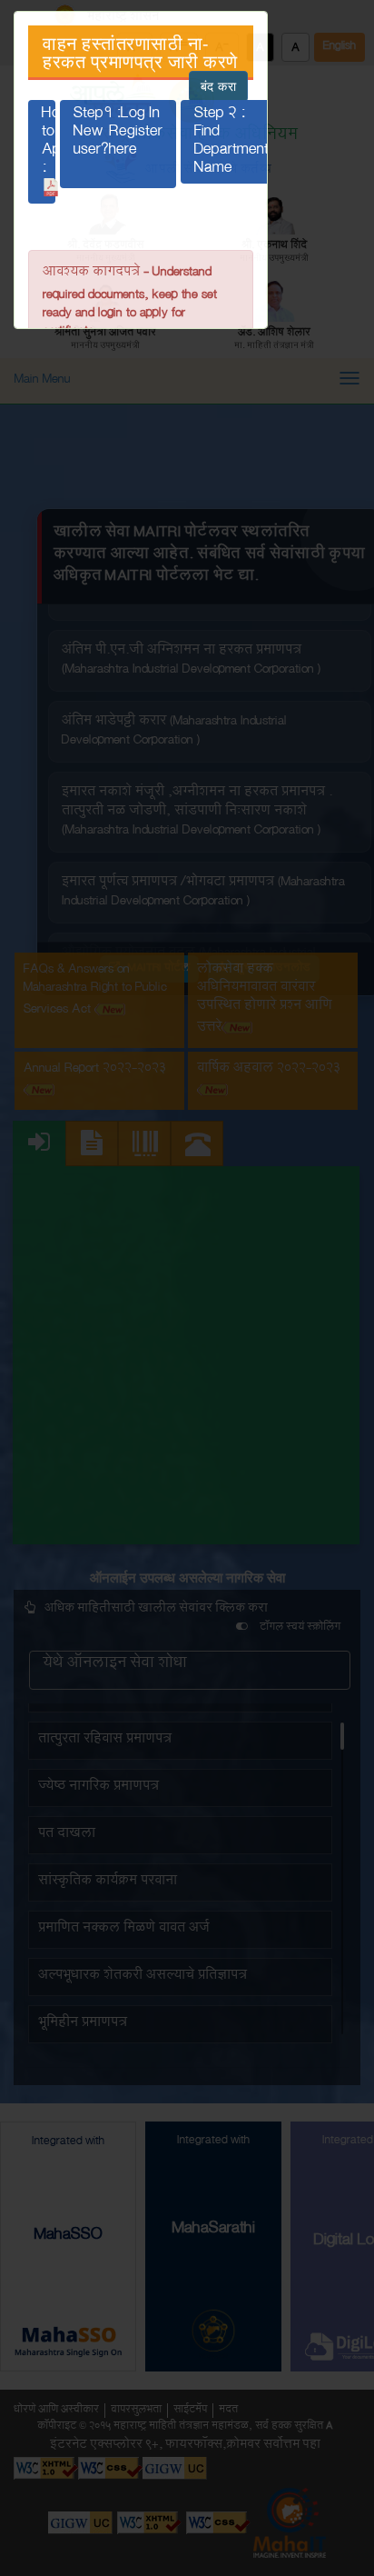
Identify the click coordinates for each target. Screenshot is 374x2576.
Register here (136, 146)
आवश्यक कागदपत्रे (91, 274)
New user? (118, 151)
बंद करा (219, 86)
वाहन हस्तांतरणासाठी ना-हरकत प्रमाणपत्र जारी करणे (140, 53)
